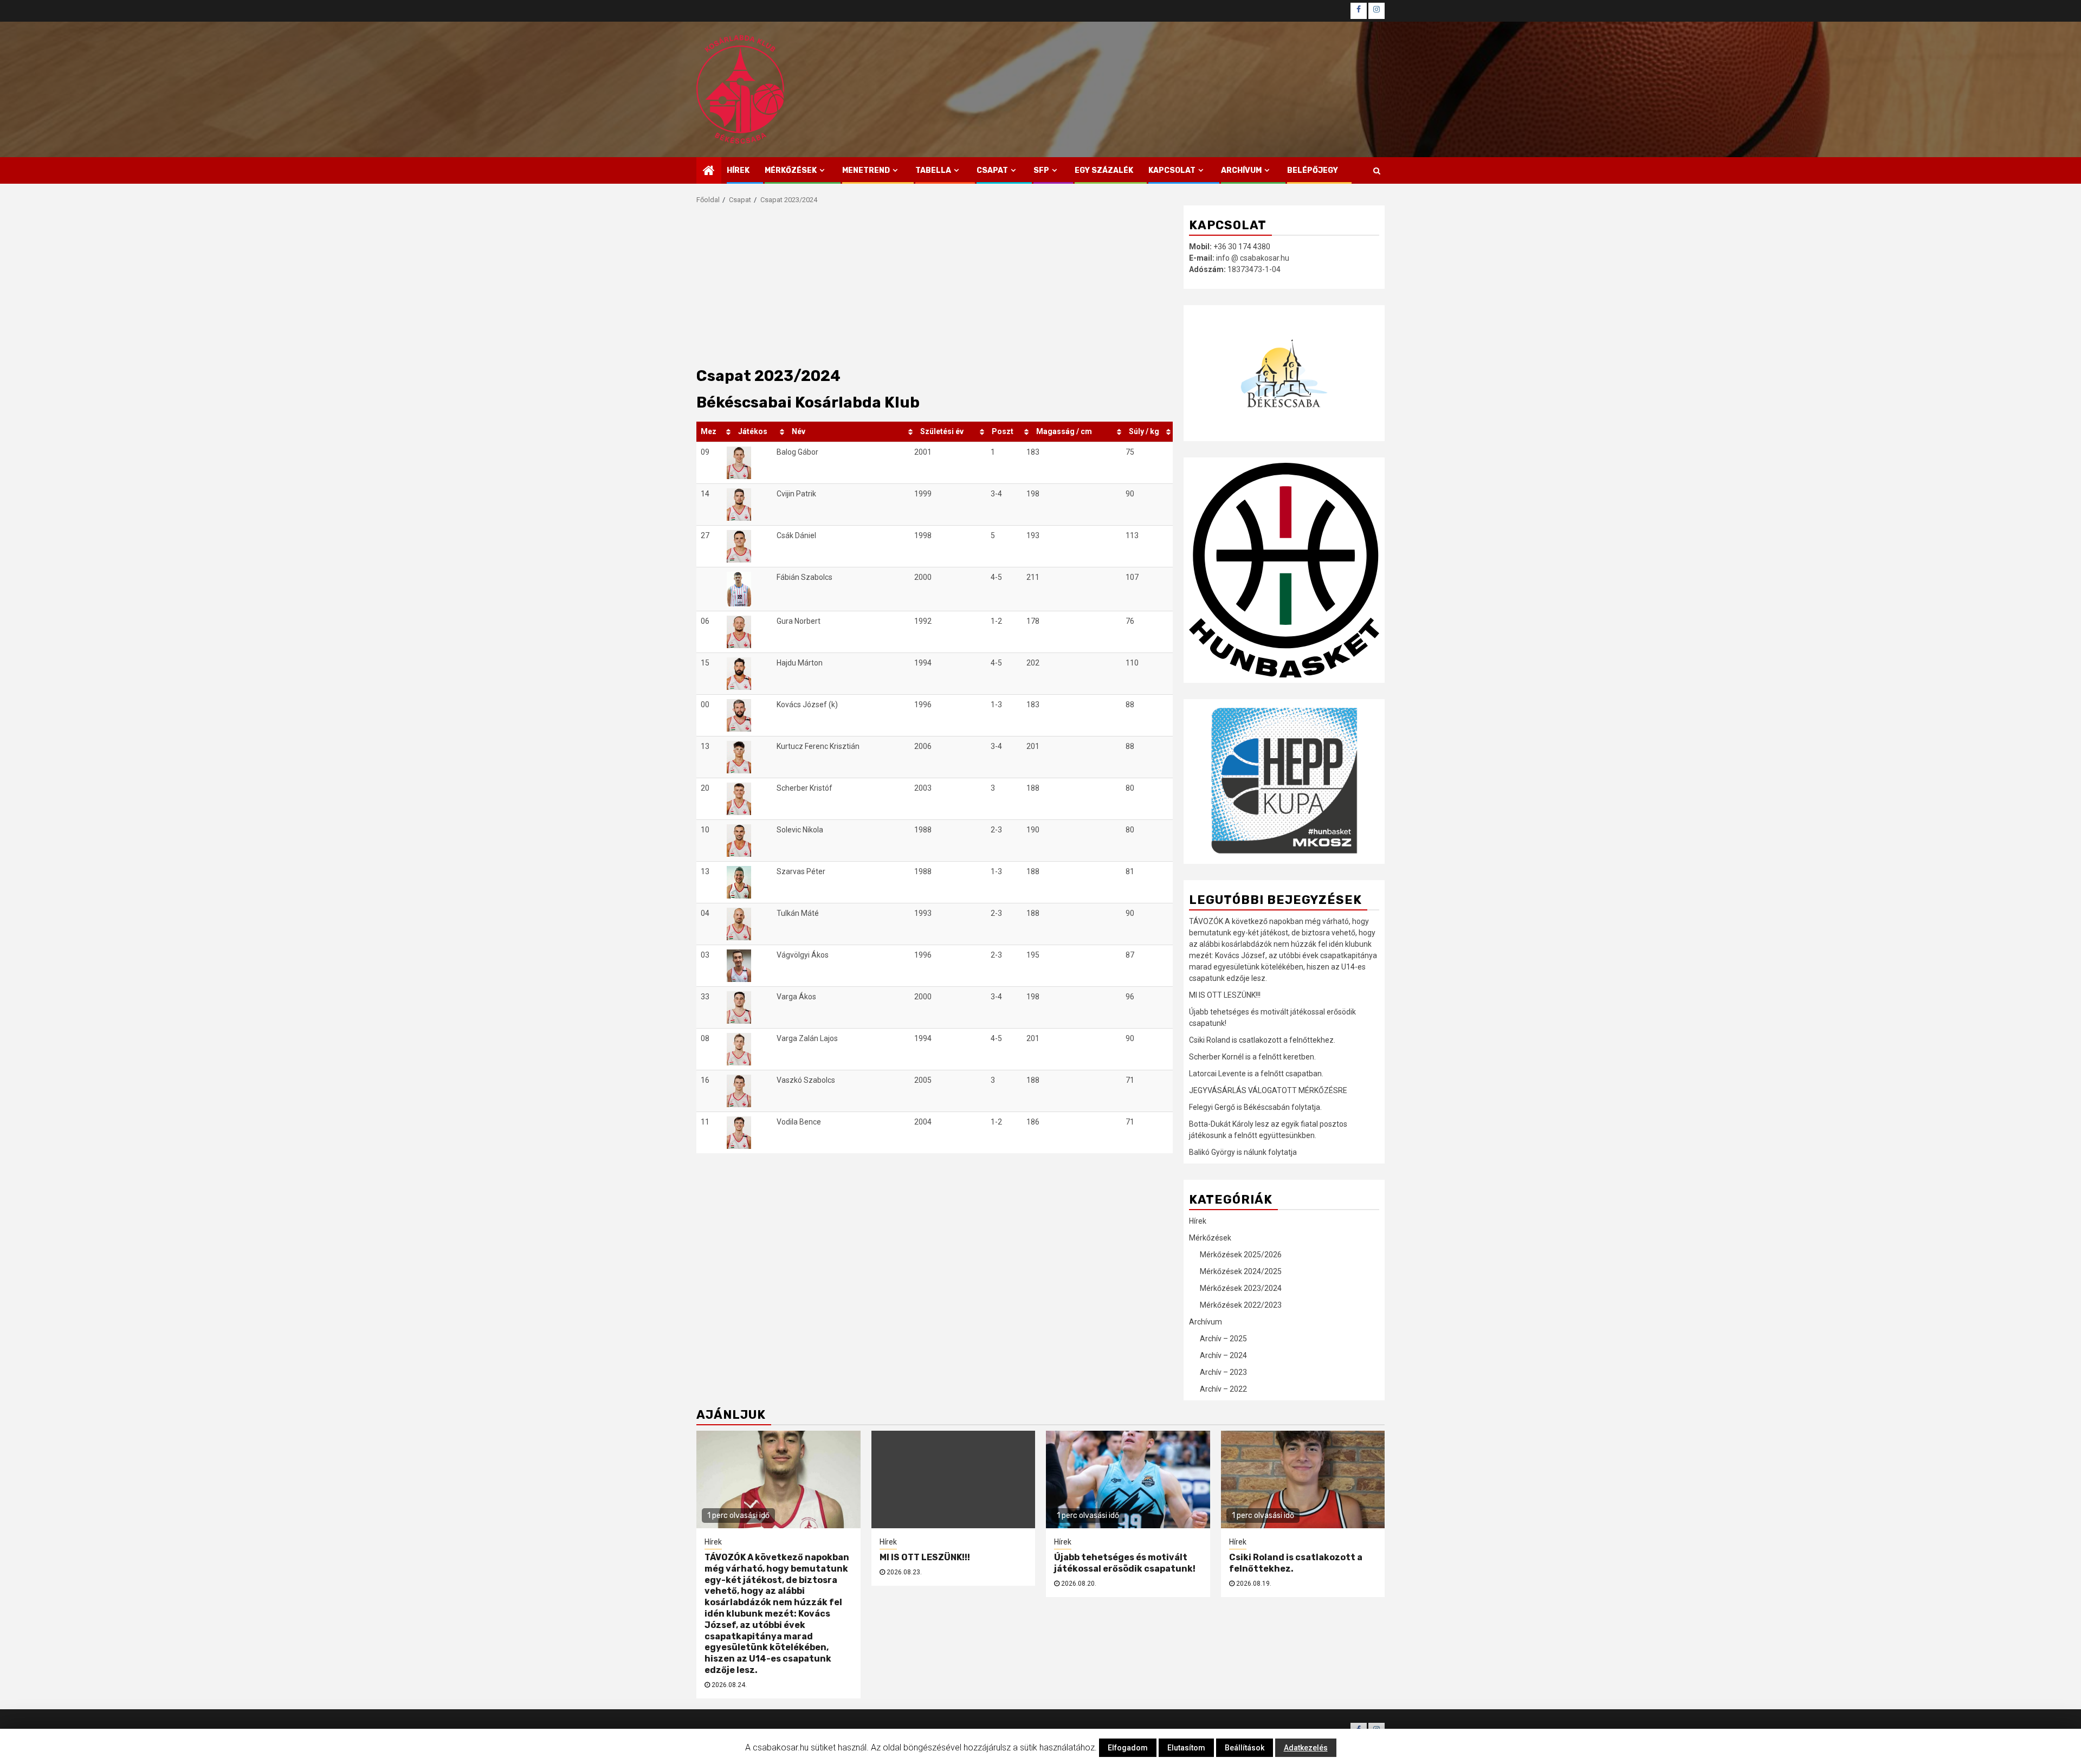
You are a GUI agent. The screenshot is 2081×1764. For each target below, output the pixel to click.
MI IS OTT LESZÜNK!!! (1225, 995)
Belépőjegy (1313, 170)
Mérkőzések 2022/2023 (1241, 1305)
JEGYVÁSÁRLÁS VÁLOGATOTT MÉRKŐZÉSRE (1268, 1090)
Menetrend (866, 170)
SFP (1041, 170)
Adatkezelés (1306, 1748)
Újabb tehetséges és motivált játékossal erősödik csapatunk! (1125, 1563)
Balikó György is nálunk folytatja (1243, 1152)
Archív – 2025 (1223, 1339)
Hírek (738, 170)
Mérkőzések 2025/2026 (1241, 1255)
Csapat (992, 170)
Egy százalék (1104, 170)
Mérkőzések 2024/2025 (1241, 1271)
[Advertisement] (935, 287)
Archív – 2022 (1223, 1389)
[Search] (1377, 171)
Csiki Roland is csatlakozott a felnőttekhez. (1262, 1040)
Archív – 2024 (1223, 1355)
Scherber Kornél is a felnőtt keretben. (1252, 1057)
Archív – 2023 (1223, 1372)
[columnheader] (715, 432)
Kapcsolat (1172, 170)
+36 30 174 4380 (1242, 247)
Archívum (1241, 170)
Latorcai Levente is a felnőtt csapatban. (1256, 1074)
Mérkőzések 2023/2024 (1241, 1288)
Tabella (933, 170)
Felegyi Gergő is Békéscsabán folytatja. (1255, 1107)
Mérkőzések (791, 170)
